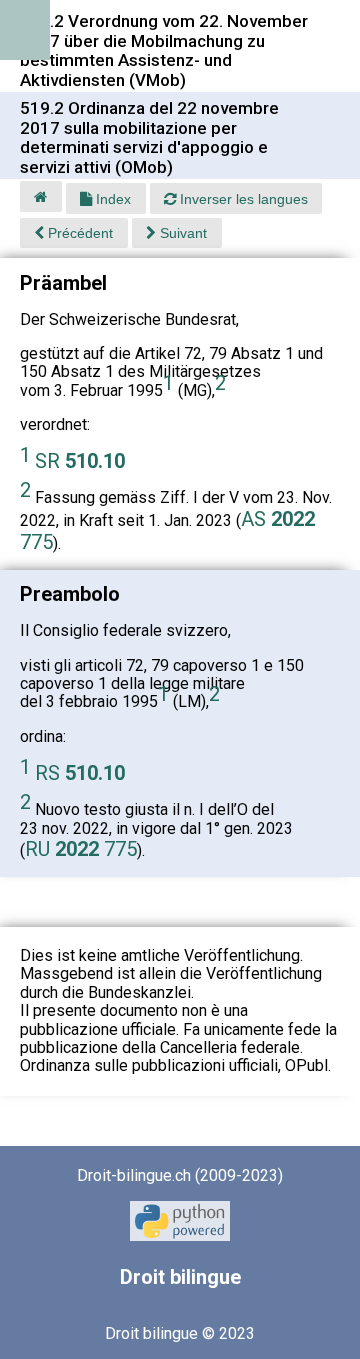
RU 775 (81, 849)
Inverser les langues (242, 199)
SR (80, 461)
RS (80, 773)
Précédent (78, 233)
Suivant (181, 233)
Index (111, 199)
